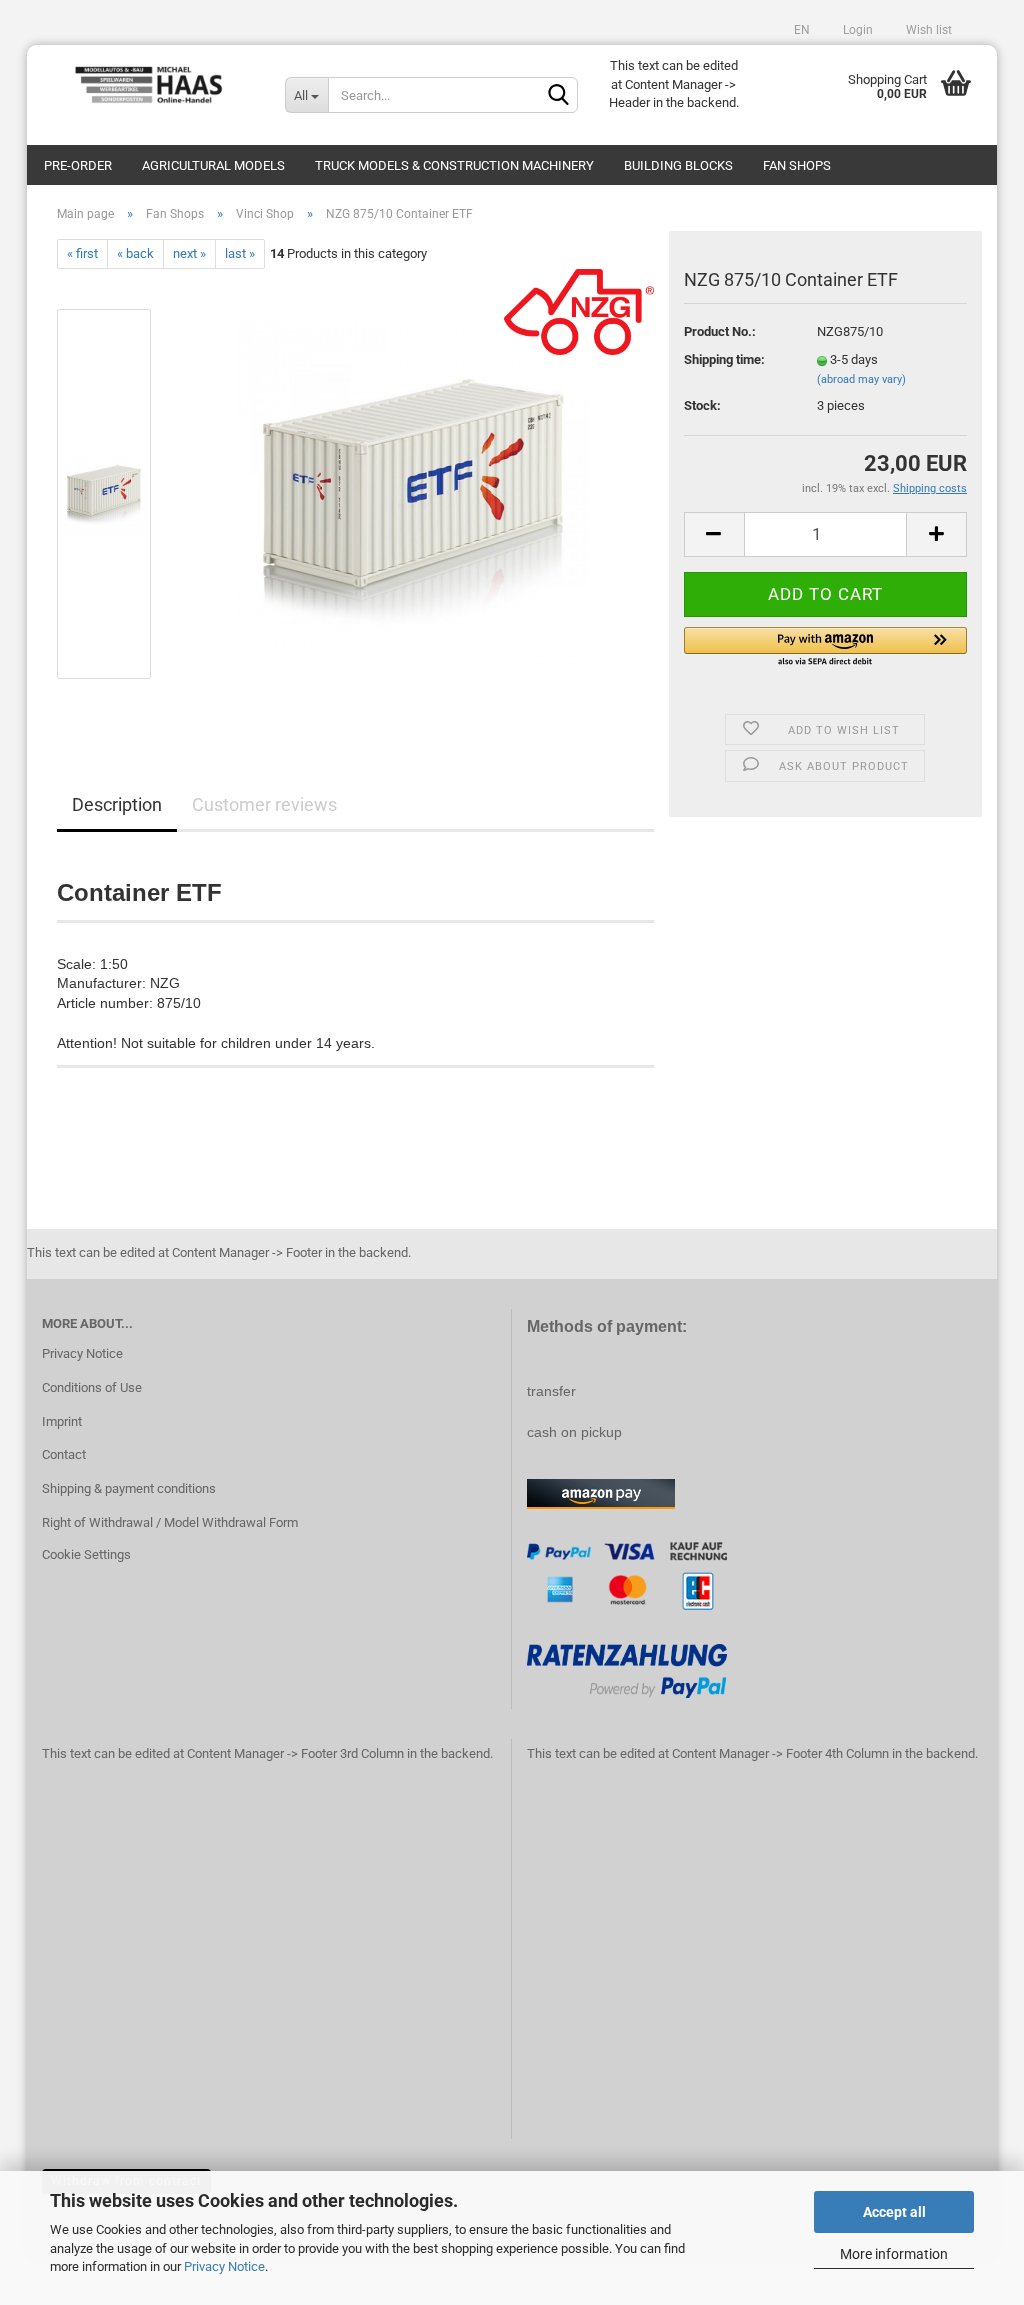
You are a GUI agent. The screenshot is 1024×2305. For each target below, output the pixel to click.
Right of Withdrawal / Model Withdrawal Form (170, 1522)
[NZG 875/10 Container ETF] (413, 493)
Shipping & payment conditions (129, 1488)
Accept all (894, 2212)
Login (856, 30)
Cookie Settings (86, 1554)
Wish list (927, 30)
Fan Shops (797, 165)
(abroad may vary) (861, 379)
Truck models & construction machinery (454, 165)
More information (894, 2254)
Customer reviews (264, 804)
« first (82, 253)
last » (240, 253)
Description (117, 804)
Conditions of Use (92, 1387)
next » (189, 253)
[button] (825, 648)
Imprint (62, 1421)
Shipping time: (724, 359)
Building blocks (678, 165)
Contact (64, 1454)
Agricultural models (213, 165)
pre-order (78, 165)
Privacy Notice (224, 2266)
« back (135, 253)
